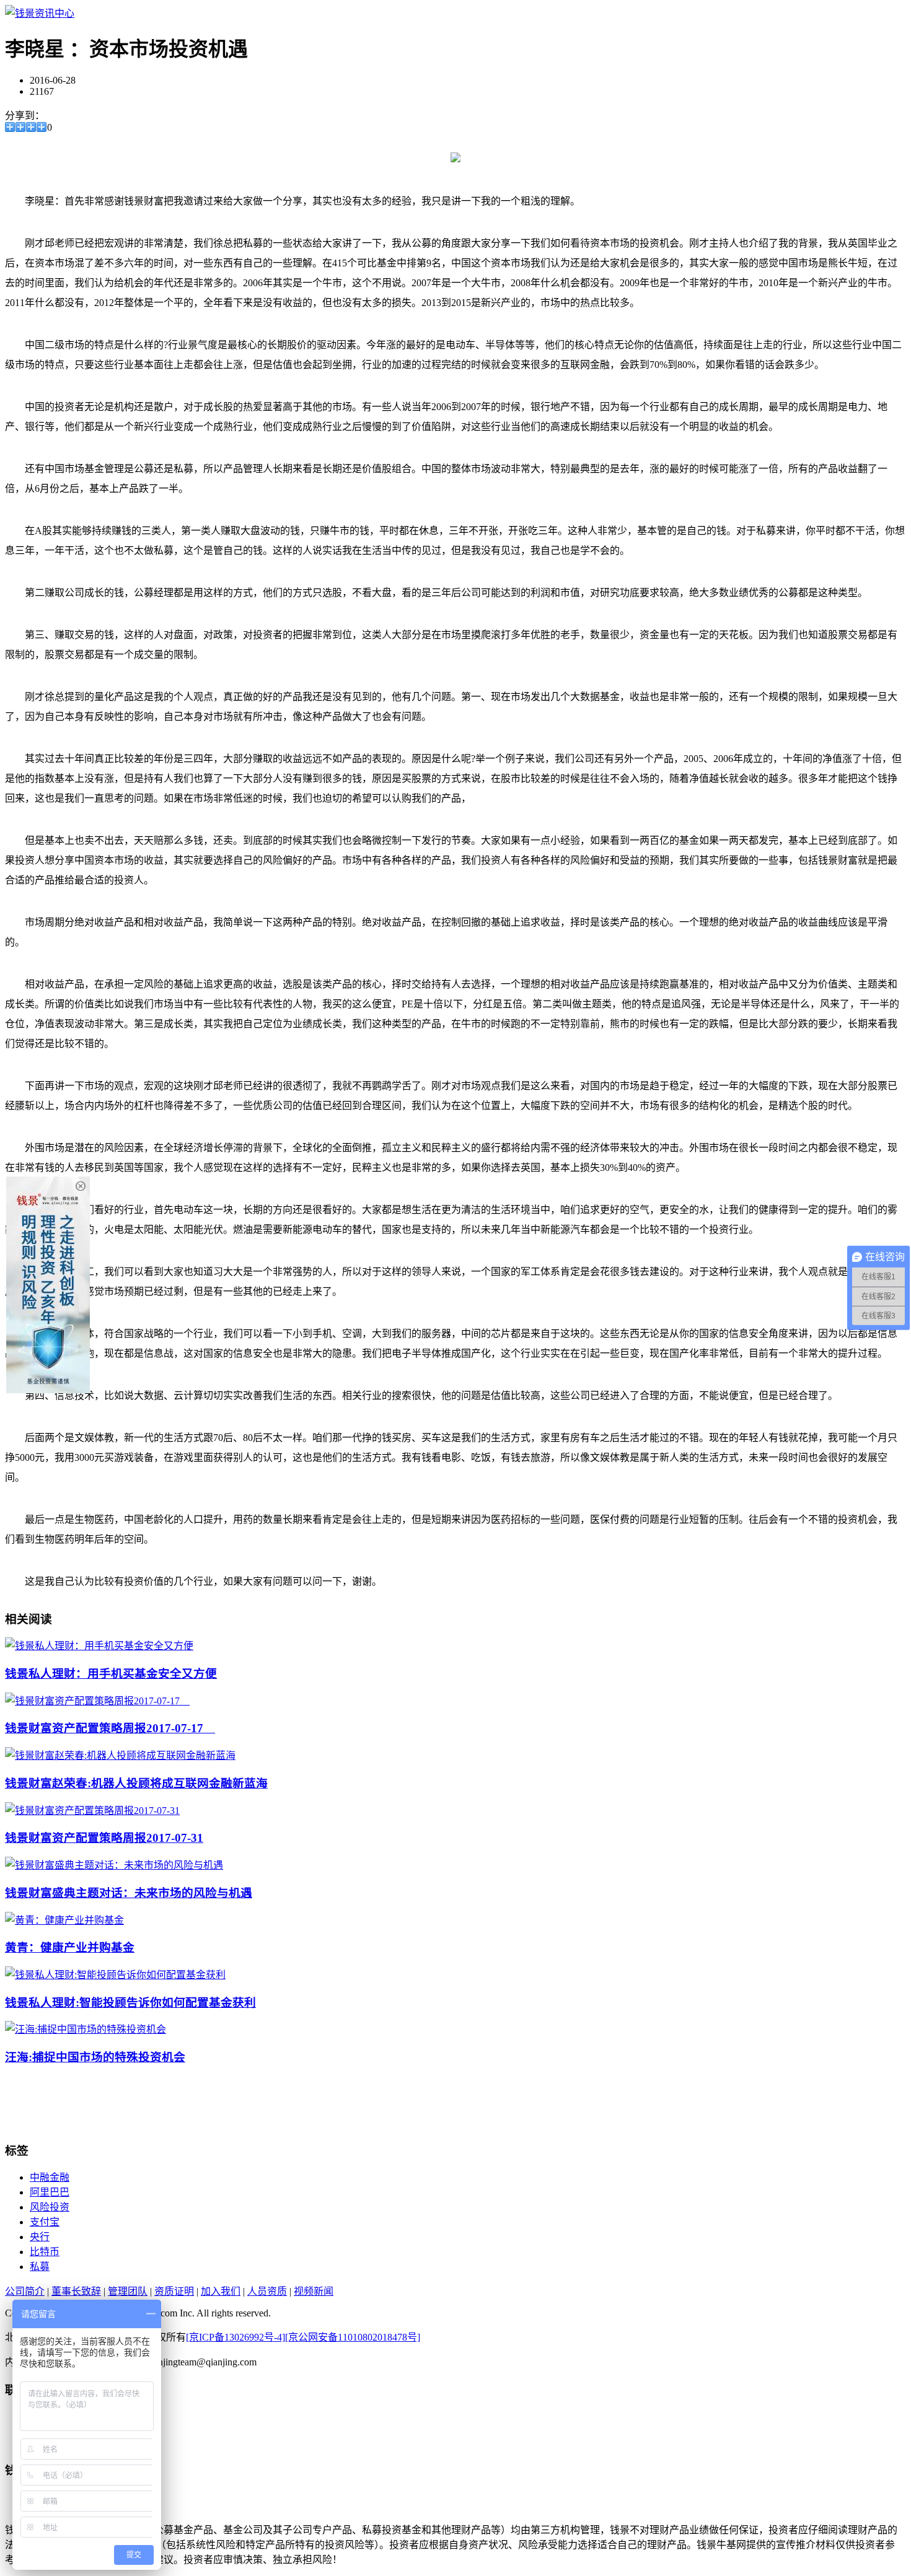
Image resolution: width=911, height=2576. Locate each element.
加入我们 (221, 2291)
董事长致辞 (76, 2291)
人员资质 (267, 2291)
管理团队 (128, 2291)
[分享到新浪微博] (21, 127)
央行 (40, 2237)
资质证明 (174, 2291)
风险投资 (50, 2207)
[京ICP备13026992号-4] (235, 2337)
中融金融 (50, 2177)
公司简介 (25, 2291)
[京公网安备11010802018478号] (353, 2337)
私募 (40, 2267)
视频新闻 (314, 2291)
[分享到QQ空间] (10, 127)
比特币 (45, 2252)
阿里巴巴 (50, 2192)
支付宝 (45, 2222)
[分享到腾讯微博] (31, 127)
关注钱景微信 (59, 2432)
